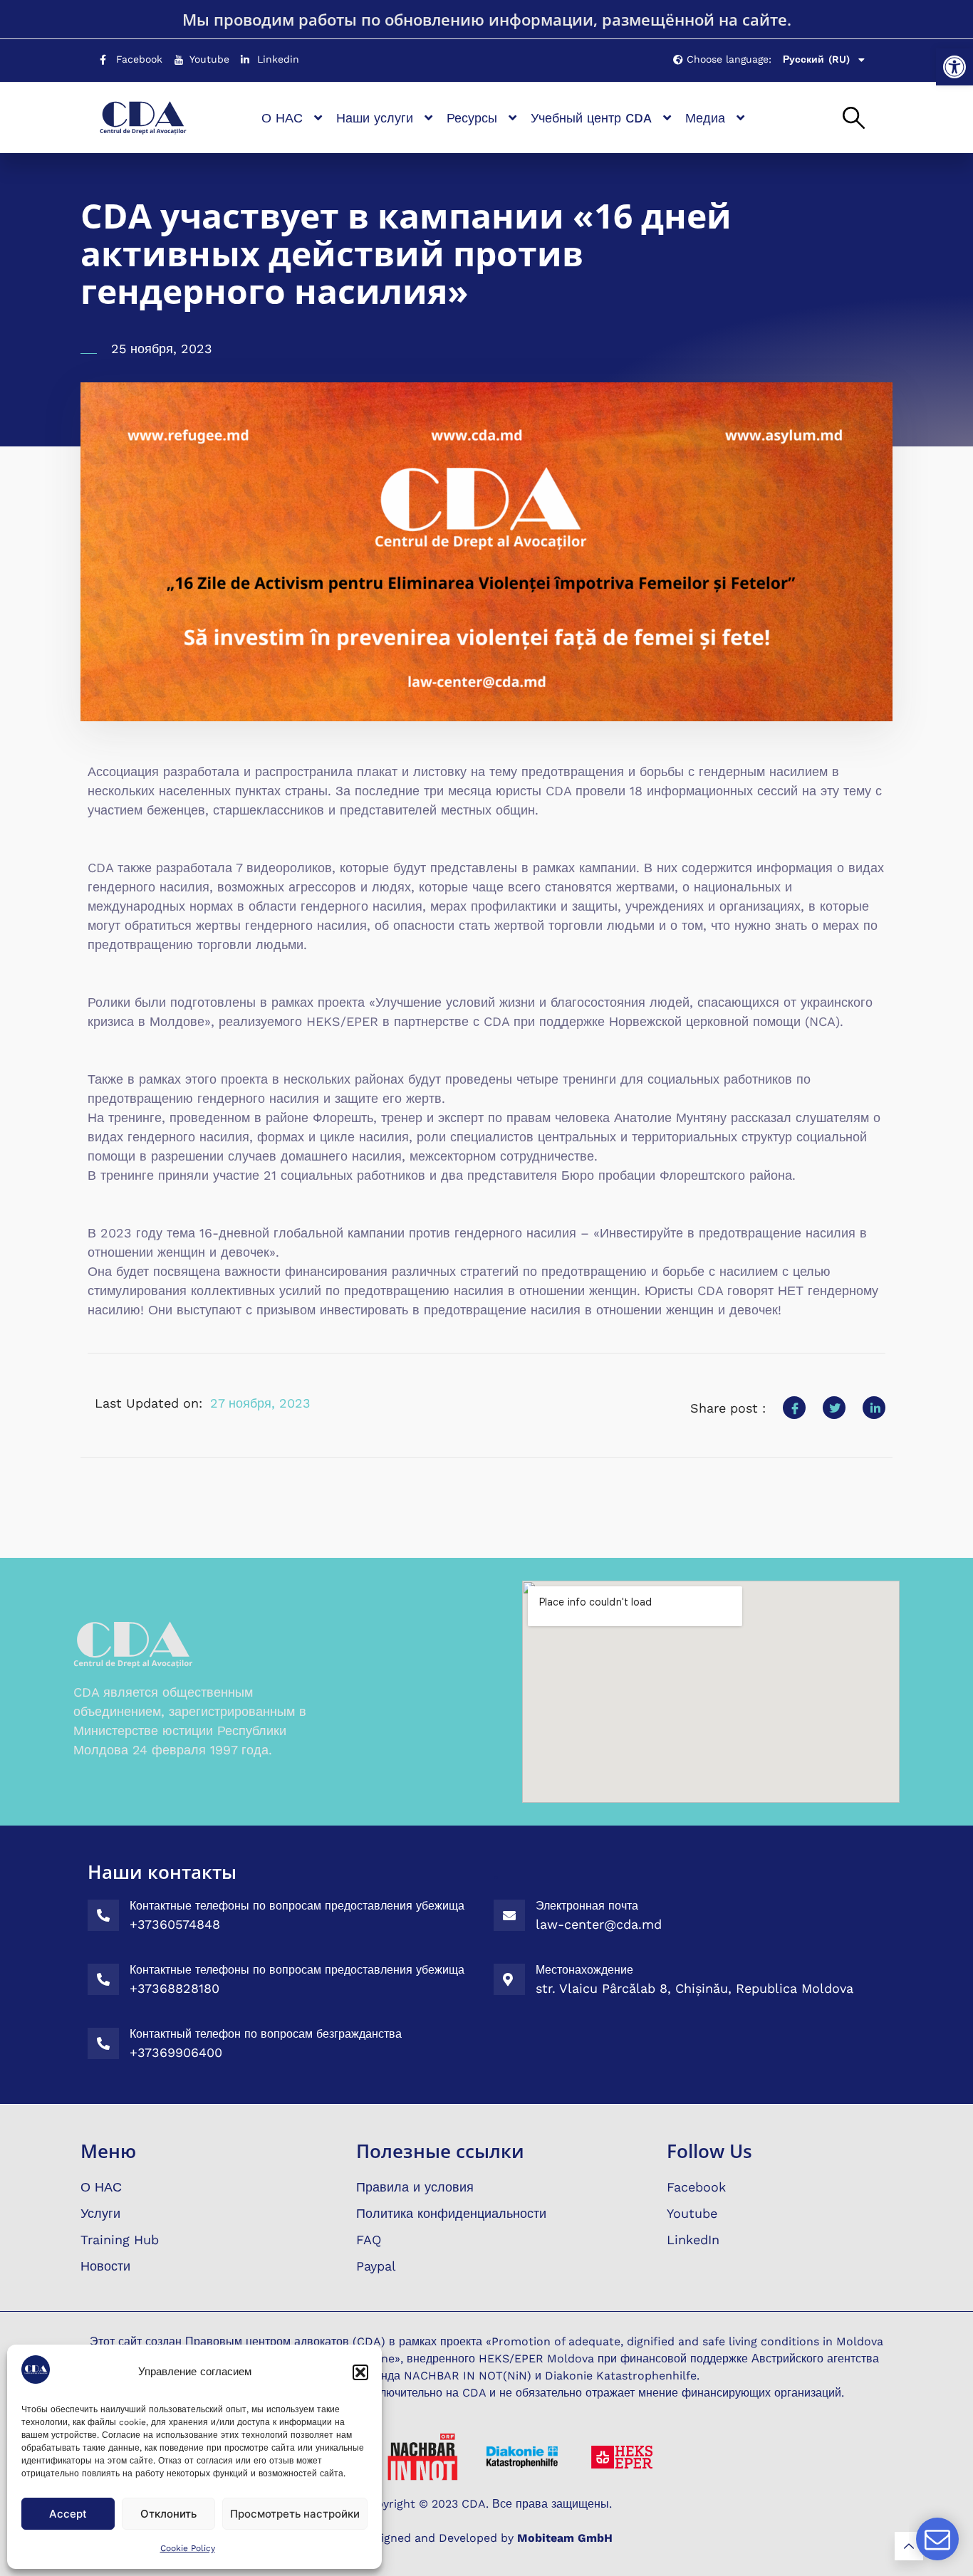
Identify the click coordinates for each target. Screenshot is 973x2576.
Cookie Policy (188, 2548)
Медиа (705, 118)
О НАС (282, 118)
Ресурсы (472, 118)
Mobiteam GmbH (565, 2538)
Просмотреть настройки (295, 2514)
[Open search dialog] (854, 119)
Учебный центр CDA (591, 118)
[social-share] (794, 1408)
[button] (954, 67)
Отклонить (168, 2514)
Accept (68, 2514)
